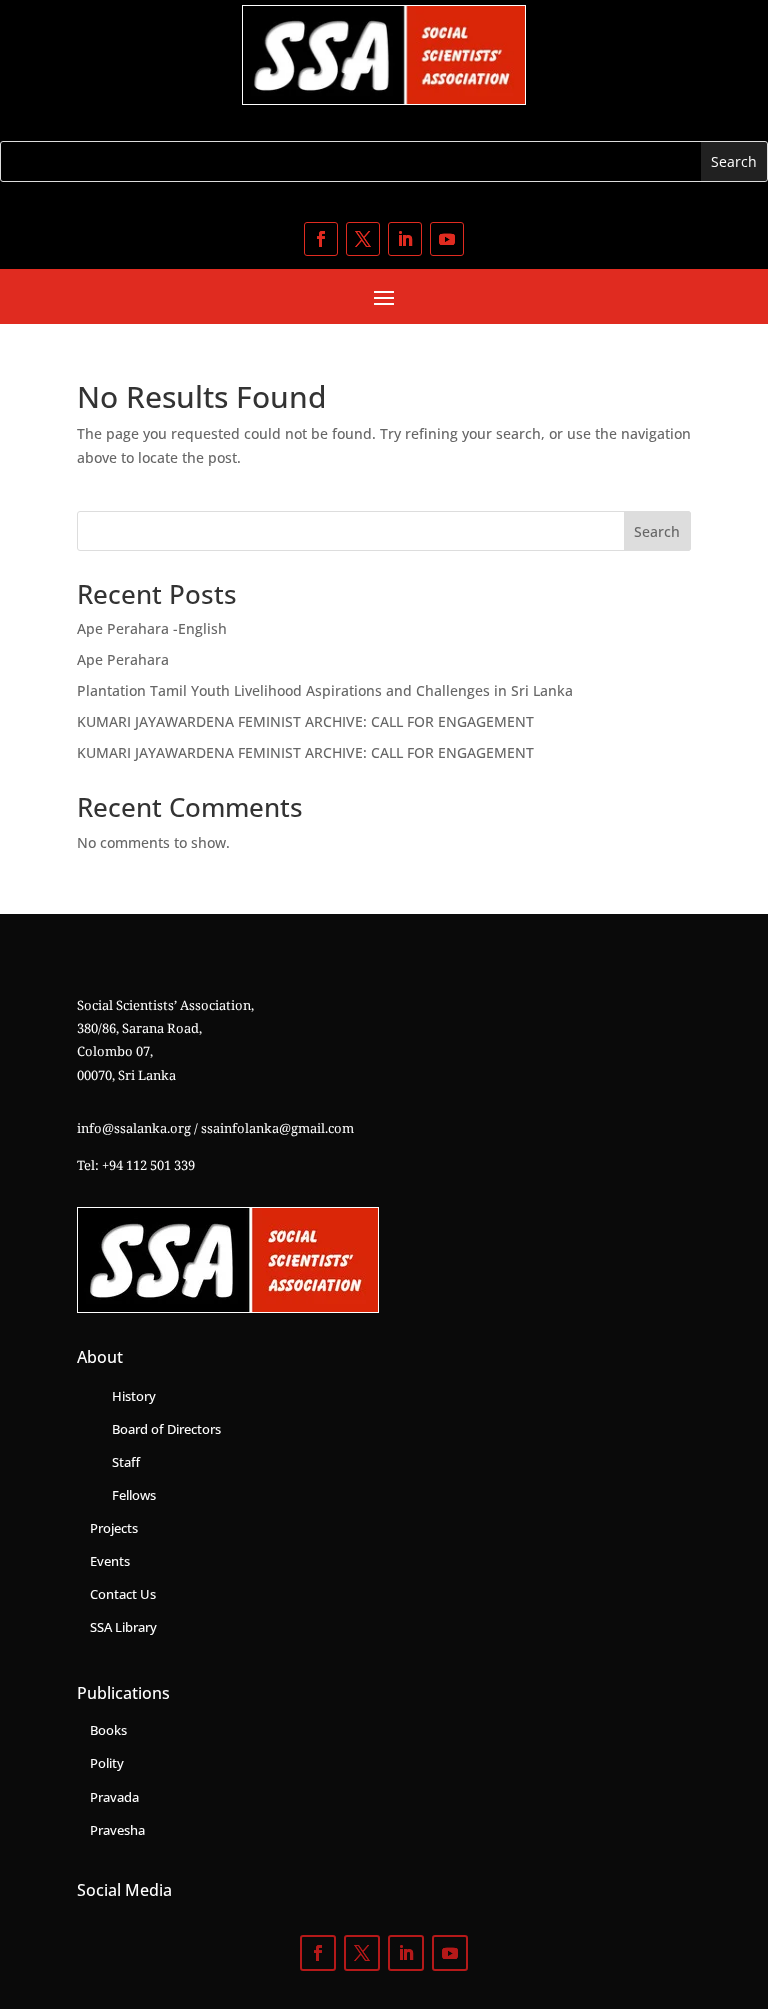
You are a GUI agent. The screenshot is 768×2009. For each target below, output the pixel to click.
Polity (107, 1763)
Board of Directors (166, 1429)
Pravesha (117, 1830)
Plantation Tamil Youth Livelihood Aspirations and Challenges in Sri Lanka (325, 690)
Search (657, 531)
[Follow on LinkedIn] (405, 239)
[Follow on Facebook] (321, 239)
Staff (126, 1462)
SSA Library (123, 1627)
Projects (114, 1528)
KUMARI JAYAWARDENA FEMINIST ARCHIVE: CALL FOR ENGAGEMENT (305, 721)
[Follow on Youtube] (447, 239)
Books (108, 1730)
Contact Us (123, 1594)
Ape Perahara (123, 659)
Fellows (134, 1495)
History (134, 1396)
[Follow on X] (363, 239)
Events (110, 1561)
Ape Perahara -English (152, 628)
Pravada (114, 1797)
